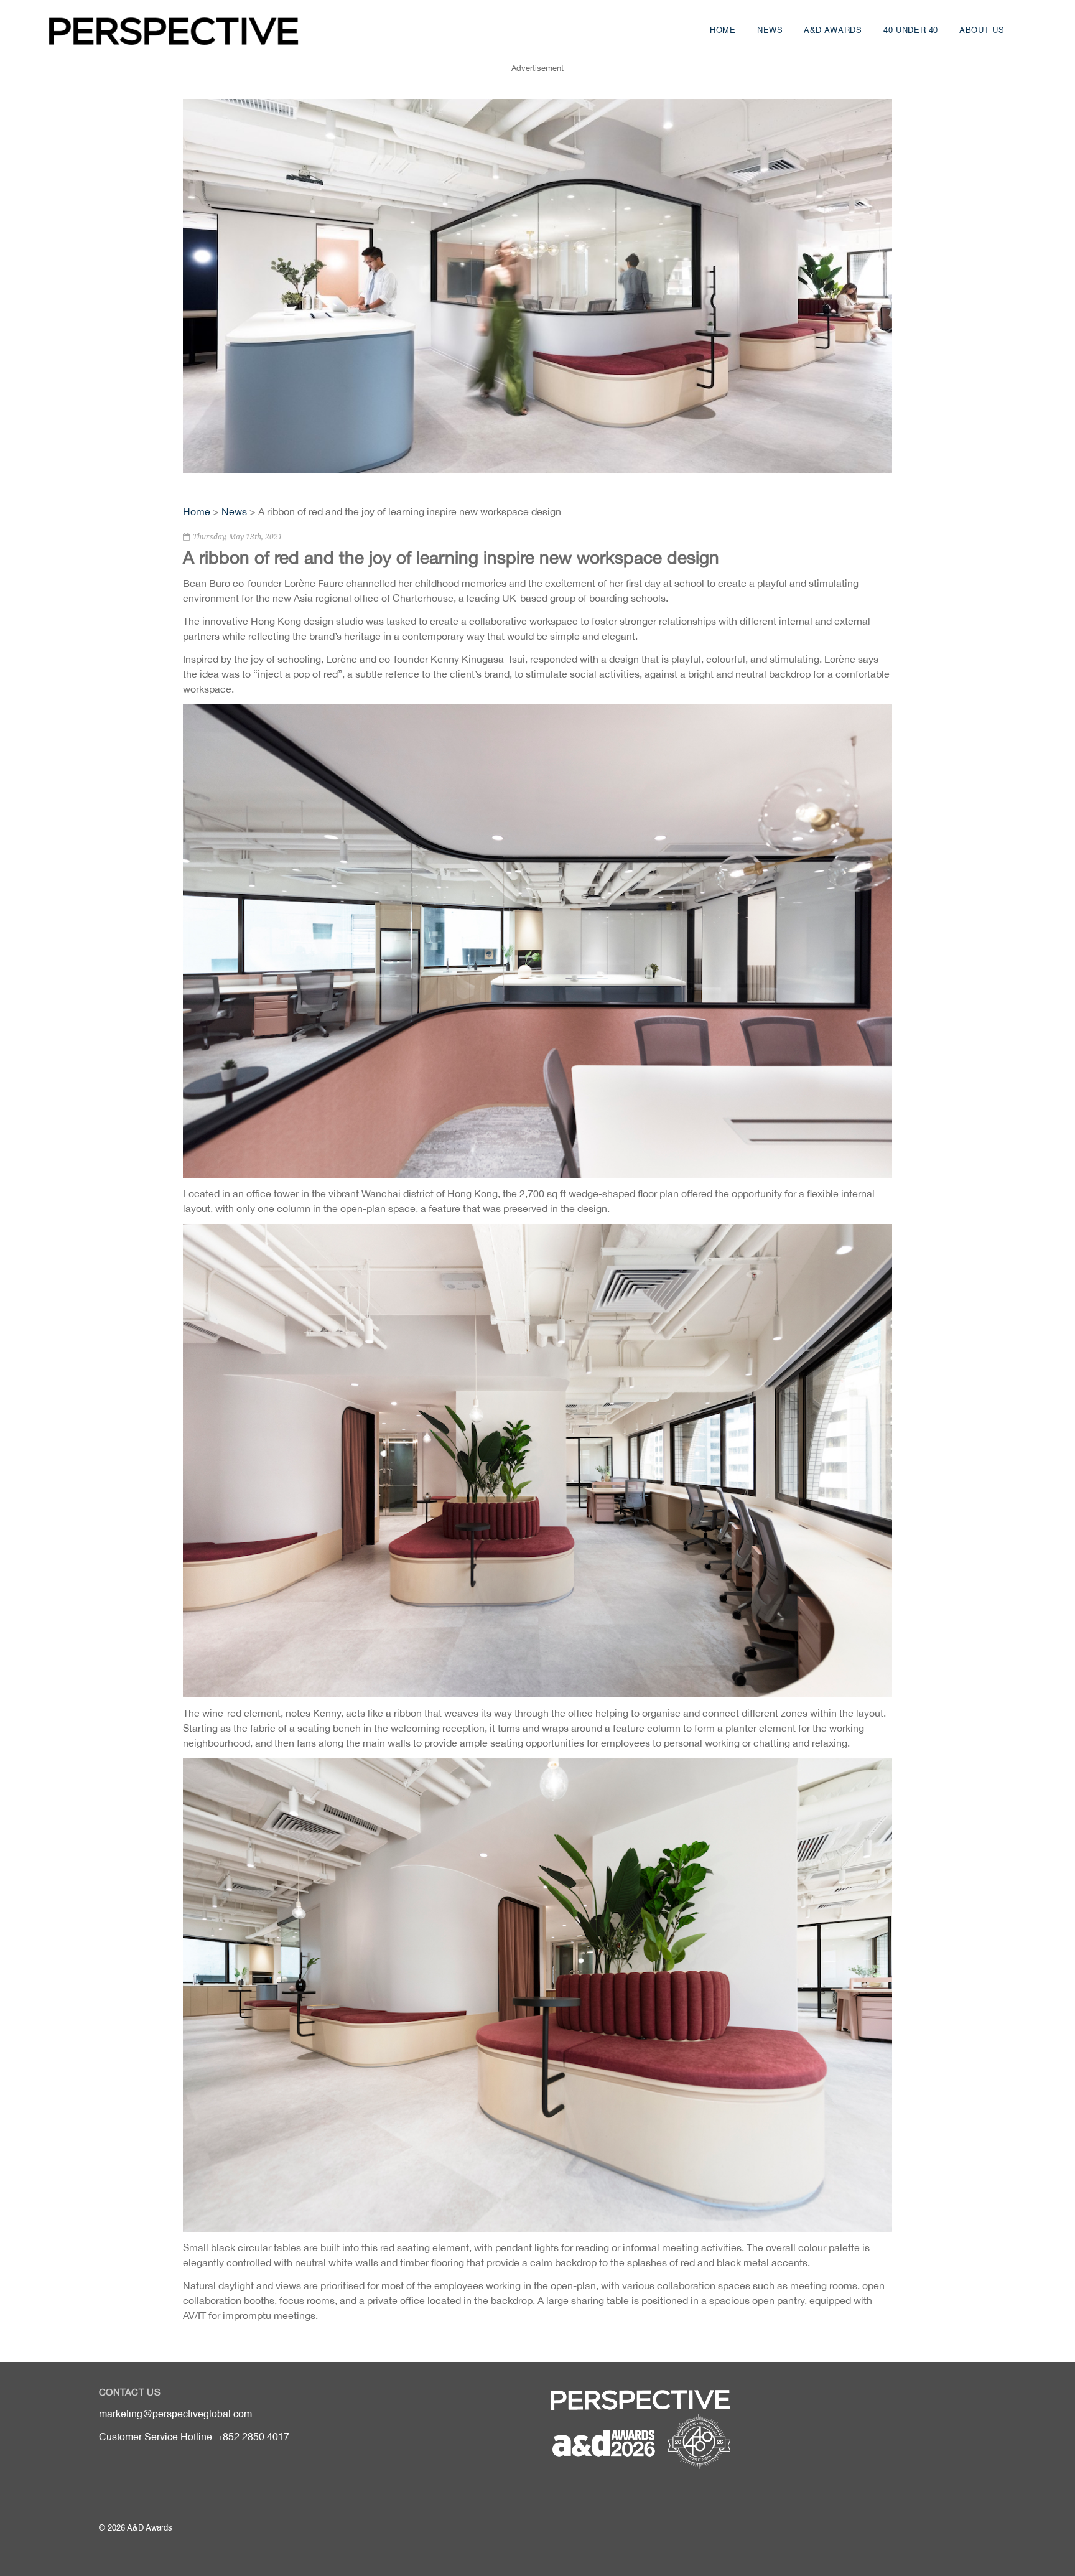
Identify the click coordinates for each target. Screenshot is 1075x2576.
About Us (982, 31)
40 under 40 (911, 31)
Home (723, 31)
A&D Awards (833, 31)
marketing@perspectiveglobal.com (175, 2415)
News (770, 31)
